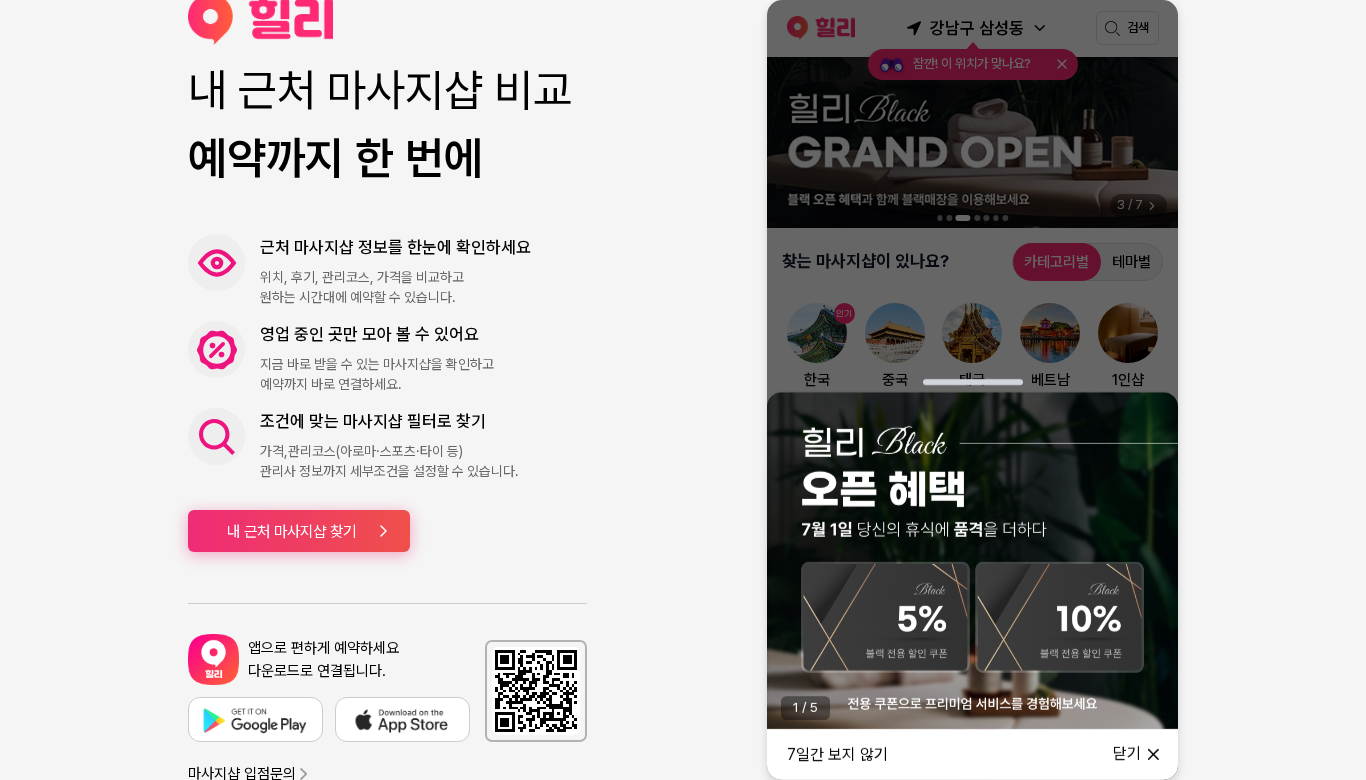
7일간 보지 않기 (837, 754)
